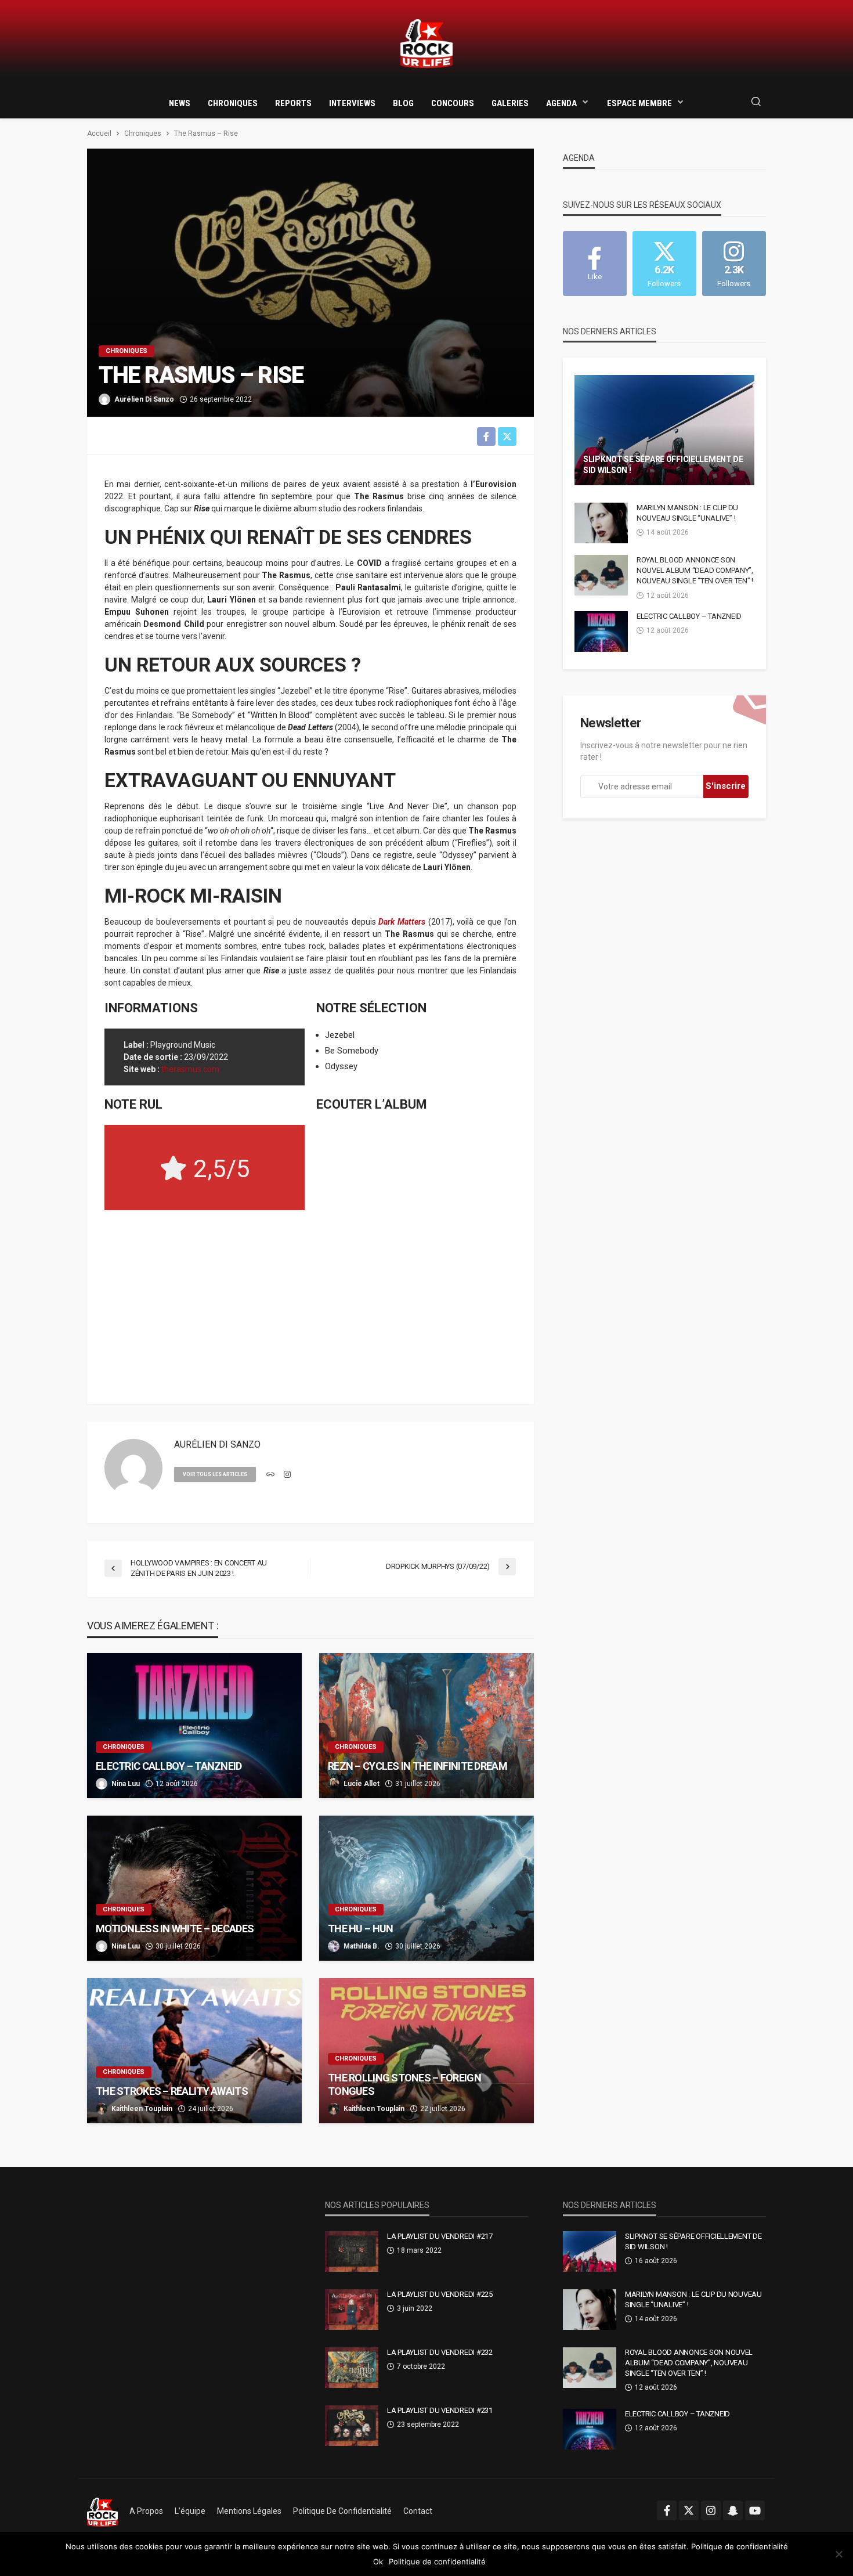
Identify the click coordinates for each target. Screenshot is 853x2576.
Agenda (561, 103)
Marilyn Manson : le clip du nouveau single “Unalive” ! (687, 513)
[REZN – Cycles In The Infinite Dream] (426, 1726)
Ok (378, 2561)
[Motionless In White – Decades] (194, 1888)
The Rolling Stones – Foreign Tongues (404, 2084)
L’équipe (190, 2511)
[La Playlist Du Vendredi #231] (352, 2426)
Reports (293, 103)
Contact (418, 2511)
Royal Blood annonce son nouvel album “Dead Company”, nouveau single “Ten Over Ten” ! (695, 570)
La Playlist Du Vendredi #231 (440, 2410)
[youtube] (755, 2510)
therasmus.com (190, 1069)
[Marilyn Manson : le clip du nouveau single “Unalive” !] (601, 523)
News (180, 103)
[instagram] (287, 1475)
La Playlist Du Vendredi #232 (440, 2352)
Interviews (352, 103)
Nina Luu (126, 1784)
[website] (270, 1475)
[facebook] (667, 2510)
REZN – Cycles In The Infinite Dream (418, 1766)
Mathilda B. (362, 1946)
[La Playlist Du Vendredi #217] (352, 2252)
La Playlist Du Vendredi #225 (440, 2294)
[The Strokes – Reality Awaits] (194, 2051)
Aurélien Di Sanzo (144, 399)
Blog (403, 103)
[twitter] (689, 2510)
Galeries (510, 103)
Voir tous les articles (215, 1474)
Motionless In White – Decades (175, 1929)
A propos (146, 2511)
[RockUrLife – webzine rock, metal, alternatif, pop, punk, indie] (102, 2511)
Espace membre (639, 103)
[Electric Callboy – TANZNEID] (194, 1726)
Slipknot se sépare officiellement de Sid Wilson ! (663, 465)
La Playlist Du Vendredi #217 (440, 2236)
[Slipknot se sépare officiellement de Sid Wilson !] (664, 430)
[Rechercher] (756, 102)
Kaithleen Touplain (142, 2109)
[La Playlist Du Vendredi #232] (352, 2368)
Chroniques (233, 103)
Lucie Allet (362, 1784)
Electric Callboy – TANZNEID (169, 1766)
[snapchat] (733, 2510)
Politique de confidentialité (342, 2511)
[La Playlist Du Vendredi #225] (352, 2310)
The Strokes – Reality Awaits (172, 2091)
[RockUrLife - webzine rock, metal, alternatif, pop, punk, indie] (426, 44)
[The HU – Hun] (426, 1888)
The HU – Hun (360, 1929)
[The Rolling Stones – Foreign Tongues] (426, 2051)
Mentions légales (249, 2511)
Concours (453, 103)
